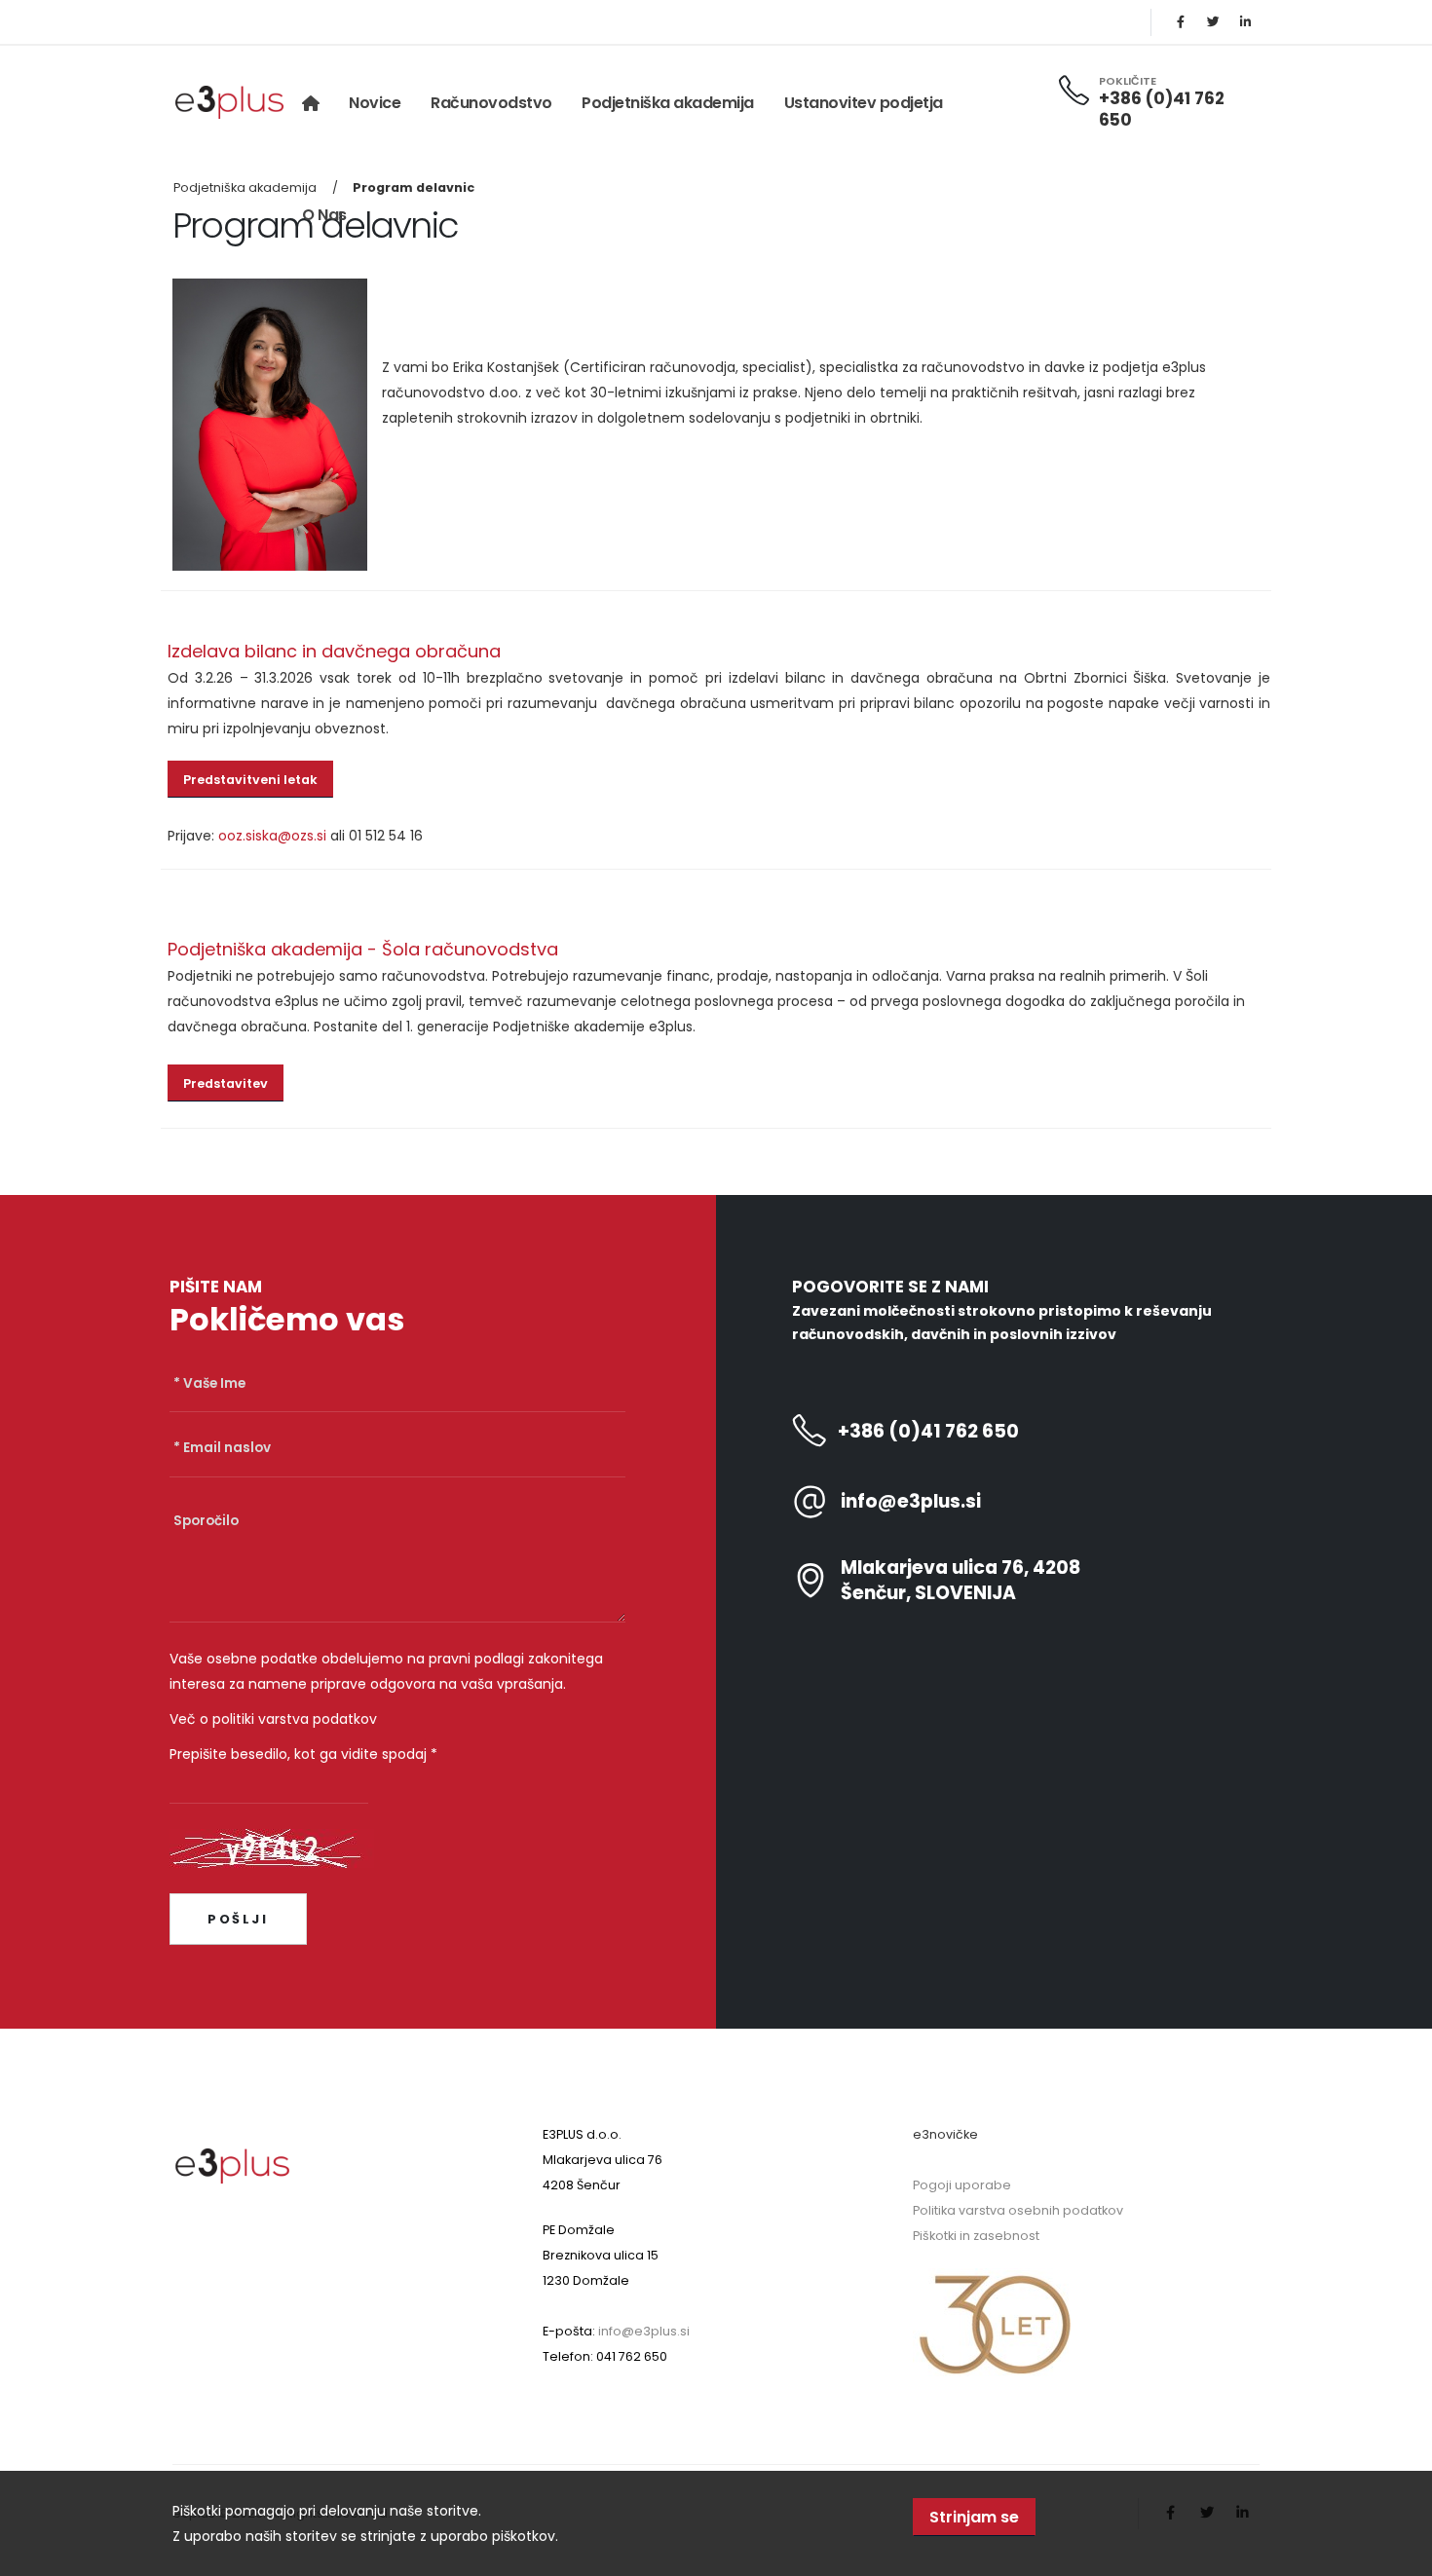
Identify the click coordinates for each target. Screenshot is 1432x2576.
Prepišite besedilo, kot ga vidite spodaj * (303, 1754)
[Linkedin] (1245, 22)
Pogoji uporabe (962, 2185)
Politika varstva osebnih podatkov (1018, 2210)
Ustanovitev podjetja (864, 103)
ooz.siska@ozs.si (272, 836)
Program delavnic (414, 187)
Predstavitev (226, 1083)
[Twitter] (1213, 22)
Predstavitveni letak (250, 780)
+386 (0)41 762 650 (1162, 109)
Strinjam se (974, 2517)
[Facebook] (1181, 22)
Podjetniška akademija (668, 103)
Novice (375, 103)
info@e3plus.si (911, 1502)
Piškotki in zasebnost (976, 2236)
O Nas (324, 215)
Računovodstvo (491, 103)
